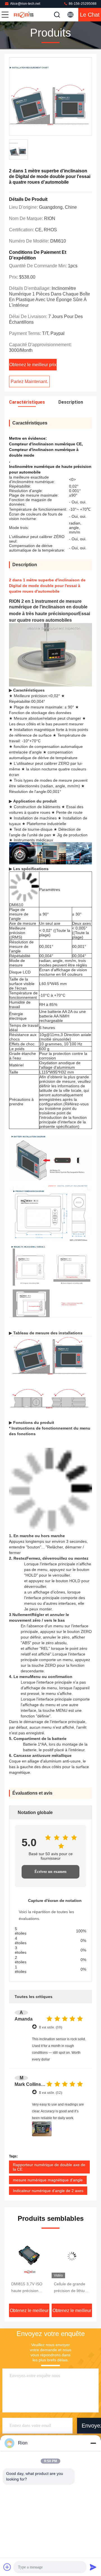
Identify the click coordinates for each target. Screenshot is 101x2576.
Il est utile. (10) (50, 2027)
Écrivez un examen (50, 1872)
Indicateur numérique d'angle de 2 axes (48, 2191)
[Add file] (7, 2567)
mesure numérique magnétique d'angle (48, 2180)
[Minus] (93, 2443)
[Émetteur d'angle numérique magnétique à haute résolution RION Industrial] (72, 2256)
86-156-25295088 (82, 4)
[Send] (93, 2567)
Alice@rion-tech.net (25, 4)
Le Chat (90, 15)
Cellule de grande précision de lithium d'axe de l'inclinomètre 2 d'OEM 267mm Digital (28, 2288)
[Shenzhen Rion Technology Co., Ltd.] (24, 15)
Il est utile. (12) (50, 2092)
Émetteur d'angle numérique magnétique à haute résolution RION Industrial (72, 2288)
